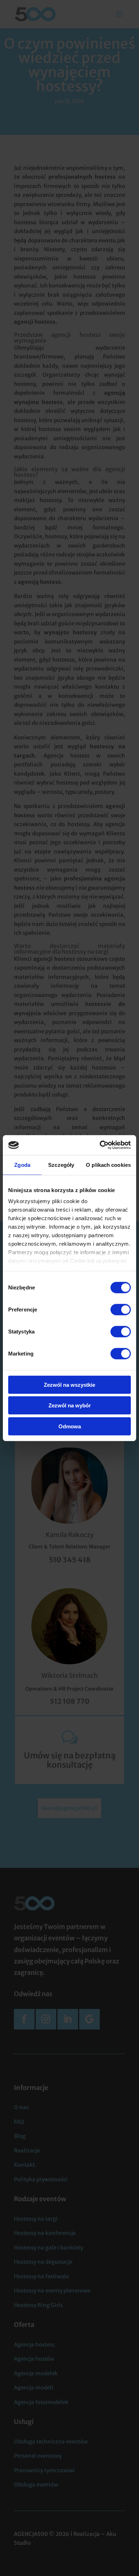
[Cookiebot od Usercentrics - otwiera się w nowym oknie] (100, 1145)
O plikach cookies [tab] (108, 1165)
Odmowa (70, 1426)
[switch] (121, 1309)
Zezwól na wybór (70, 1405)
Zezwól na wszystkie (69, 1384)
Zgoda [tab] (22, 1165)
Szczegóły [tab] (61, 1165)
